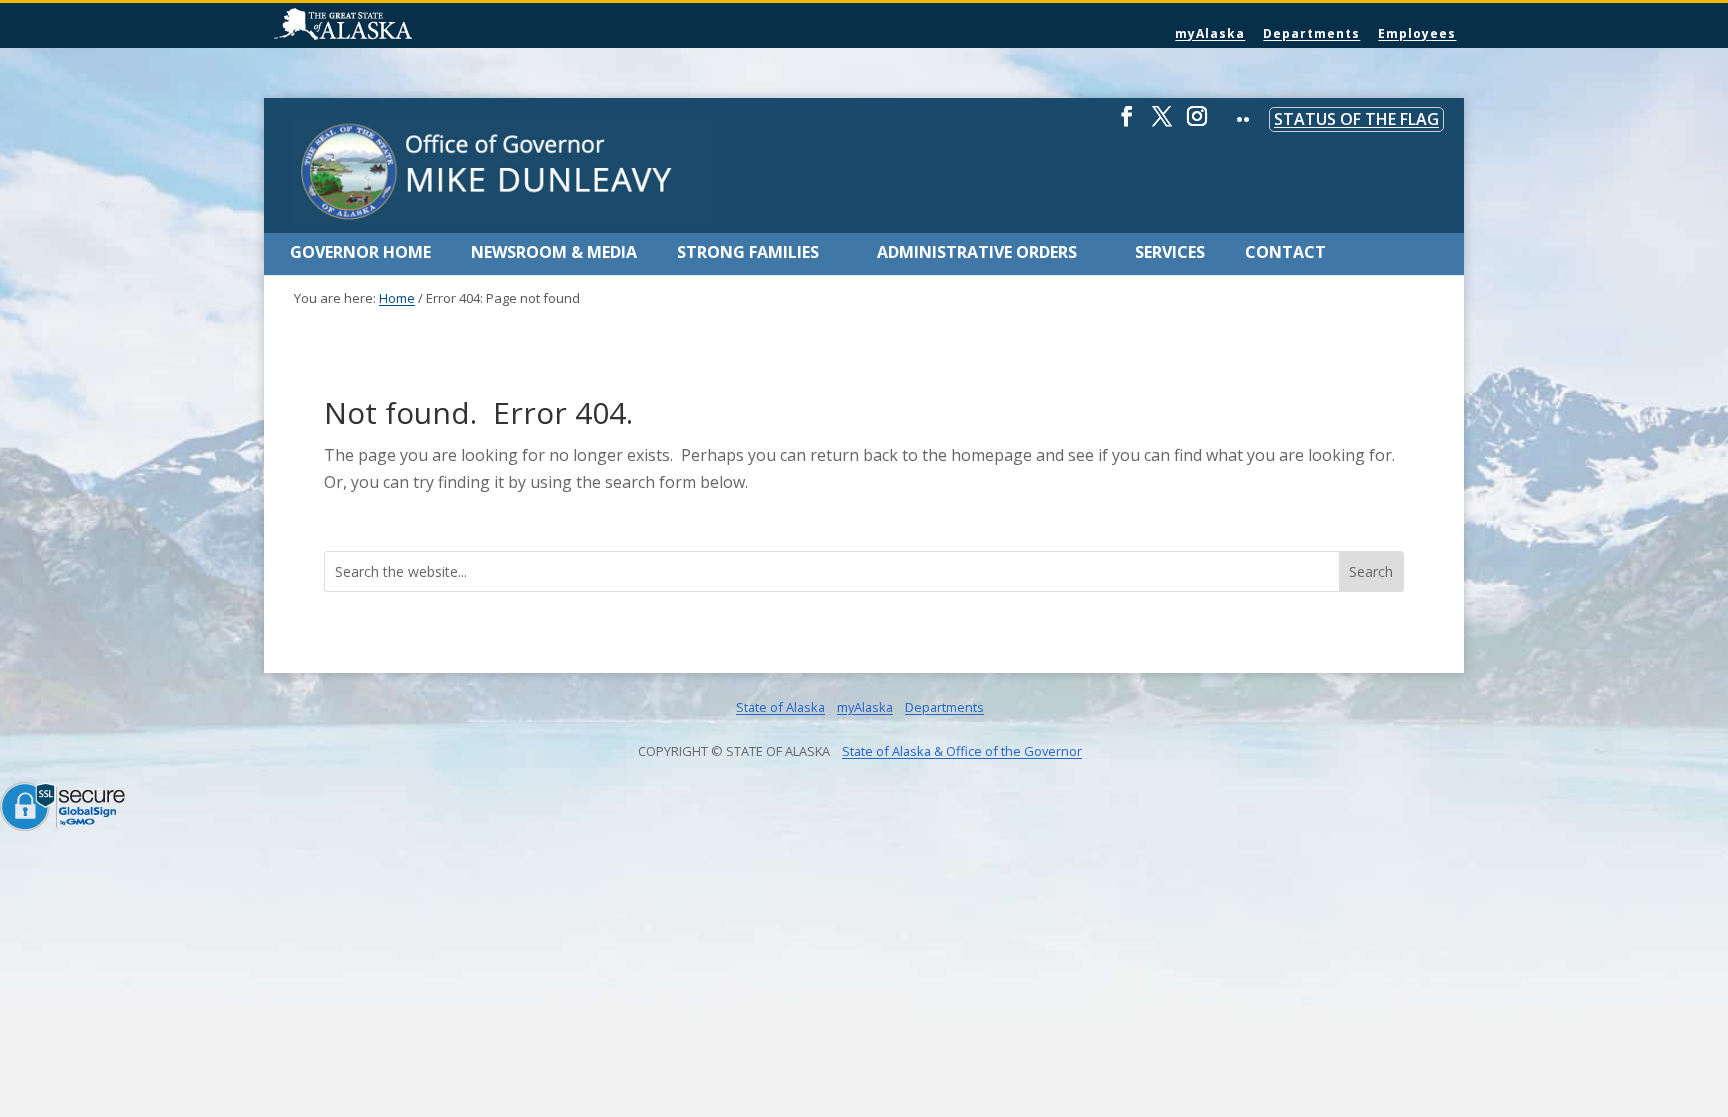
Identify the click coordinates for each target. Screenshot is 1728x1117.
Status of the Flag (1356, 119)
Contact (1285, 252)
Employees (1417, 33)
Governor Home (360, 252)
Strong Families (748, 252)
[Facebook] (1127, 124)
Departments (1311, 33)
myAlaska (1210, 33)
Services (1170, 252)
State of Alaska (394, 26)
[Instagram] (1197, 124)
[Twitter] (1162, 124)
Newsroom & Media (554, 252)
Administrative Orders (977, 252)
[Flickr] (1243, 133)
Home (397, 298)
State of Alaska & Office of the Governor (962, 751)
